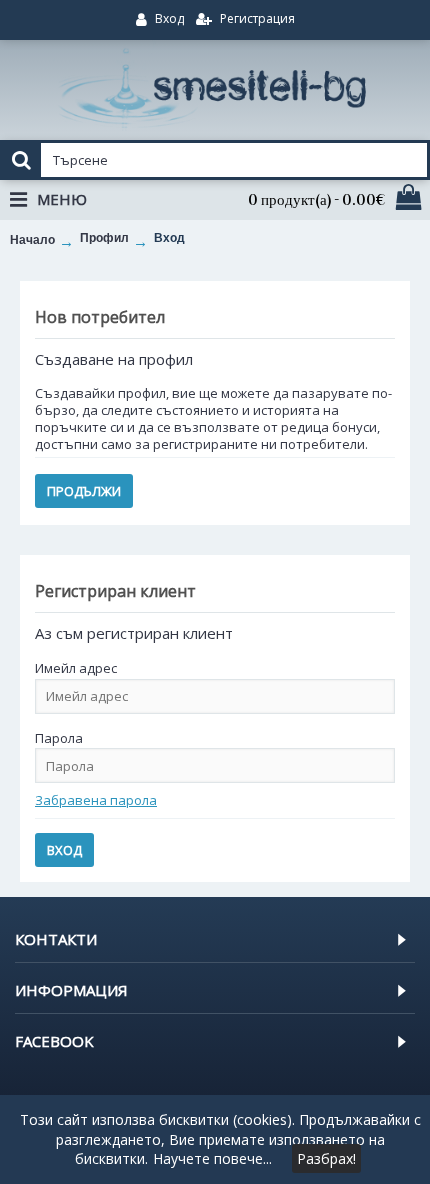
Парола (59, 738)
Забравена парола (96, 800)
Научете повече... (212, 1158)
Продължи (84, 491)
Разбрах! (326, 1158)
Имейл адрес (76, 668)
